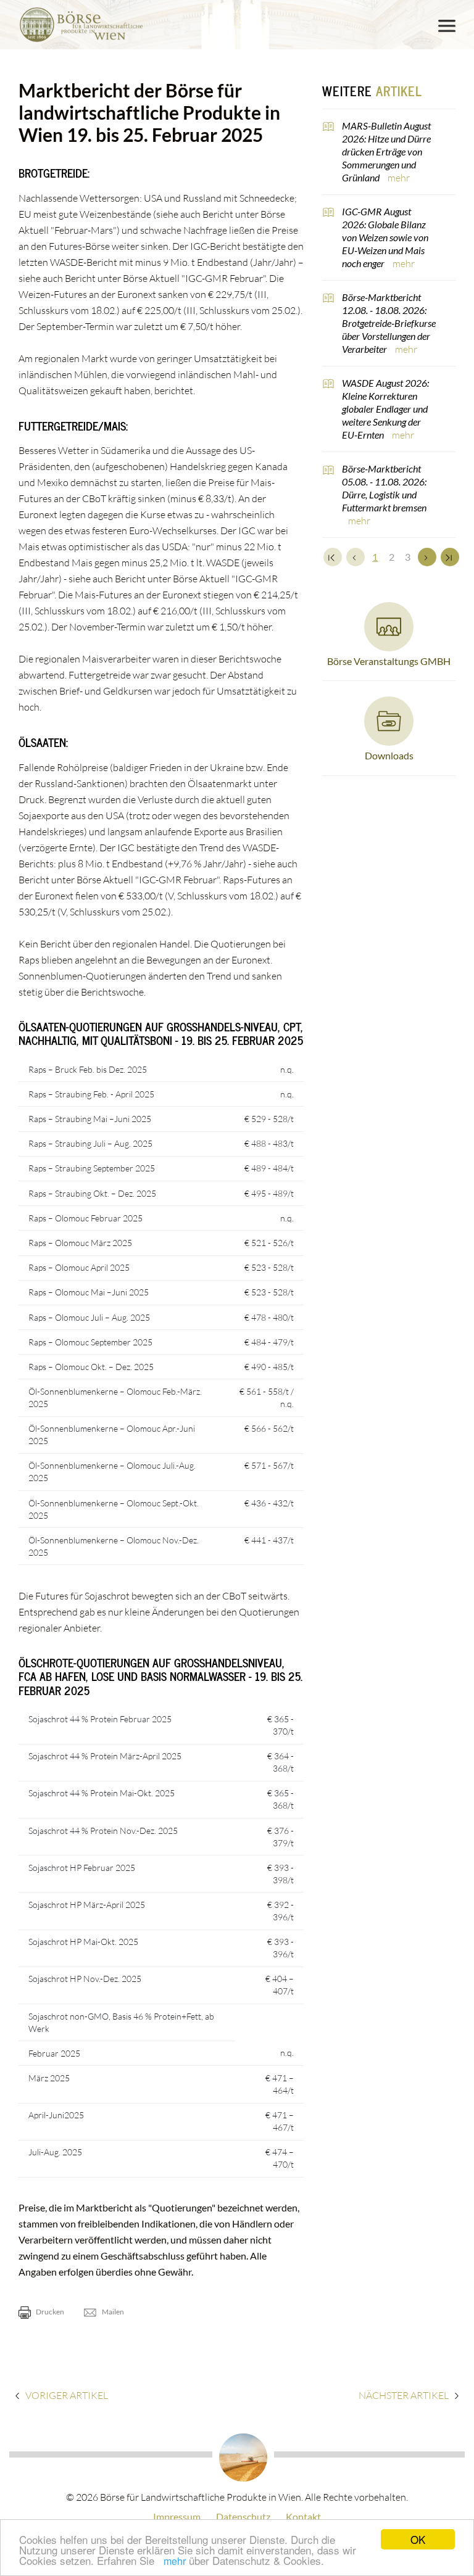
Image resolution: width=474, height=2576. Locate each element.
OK (418, 2539)
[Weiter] (427, 557)
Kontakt (303, 2516)
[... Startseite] (81, 25)
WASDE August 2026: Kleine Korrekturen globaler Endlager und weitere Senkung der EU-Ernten (385, 409)
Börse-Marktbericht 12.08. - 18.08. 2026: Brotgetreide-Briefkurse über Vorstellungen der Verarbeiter (389, 323)
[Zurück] (355, 557)
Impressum (177, 2516)
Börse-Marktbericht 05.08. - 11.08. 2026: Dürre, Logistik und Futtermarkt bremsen (384, 488)
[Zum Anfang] (333, 557)
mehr (175, 2561)
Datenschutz (243, 2516)
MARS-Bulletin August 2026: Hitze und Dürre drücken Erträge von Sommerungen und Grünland (386, 151)
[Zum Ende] (450, 557)
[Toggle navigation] (447, 26)
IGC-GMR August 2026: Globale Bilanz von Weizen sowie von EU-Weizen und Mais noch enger (385, 237)
